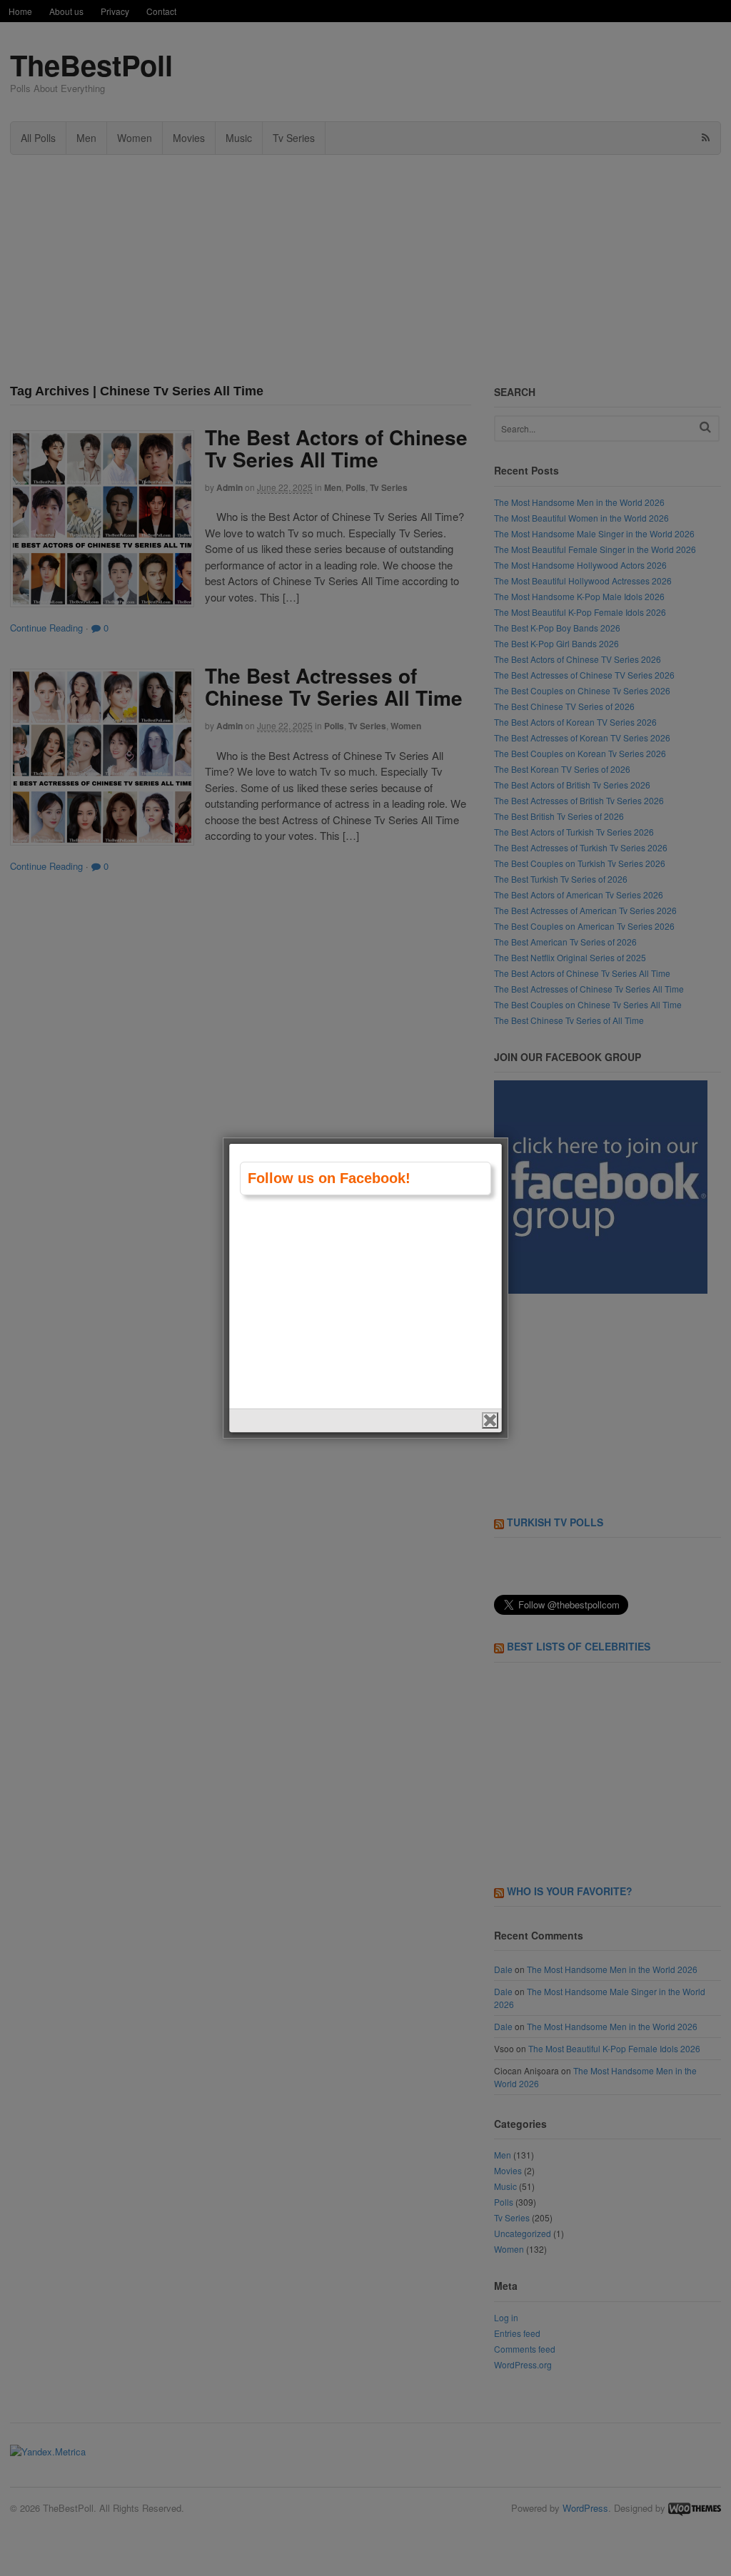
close (490, 1420)
